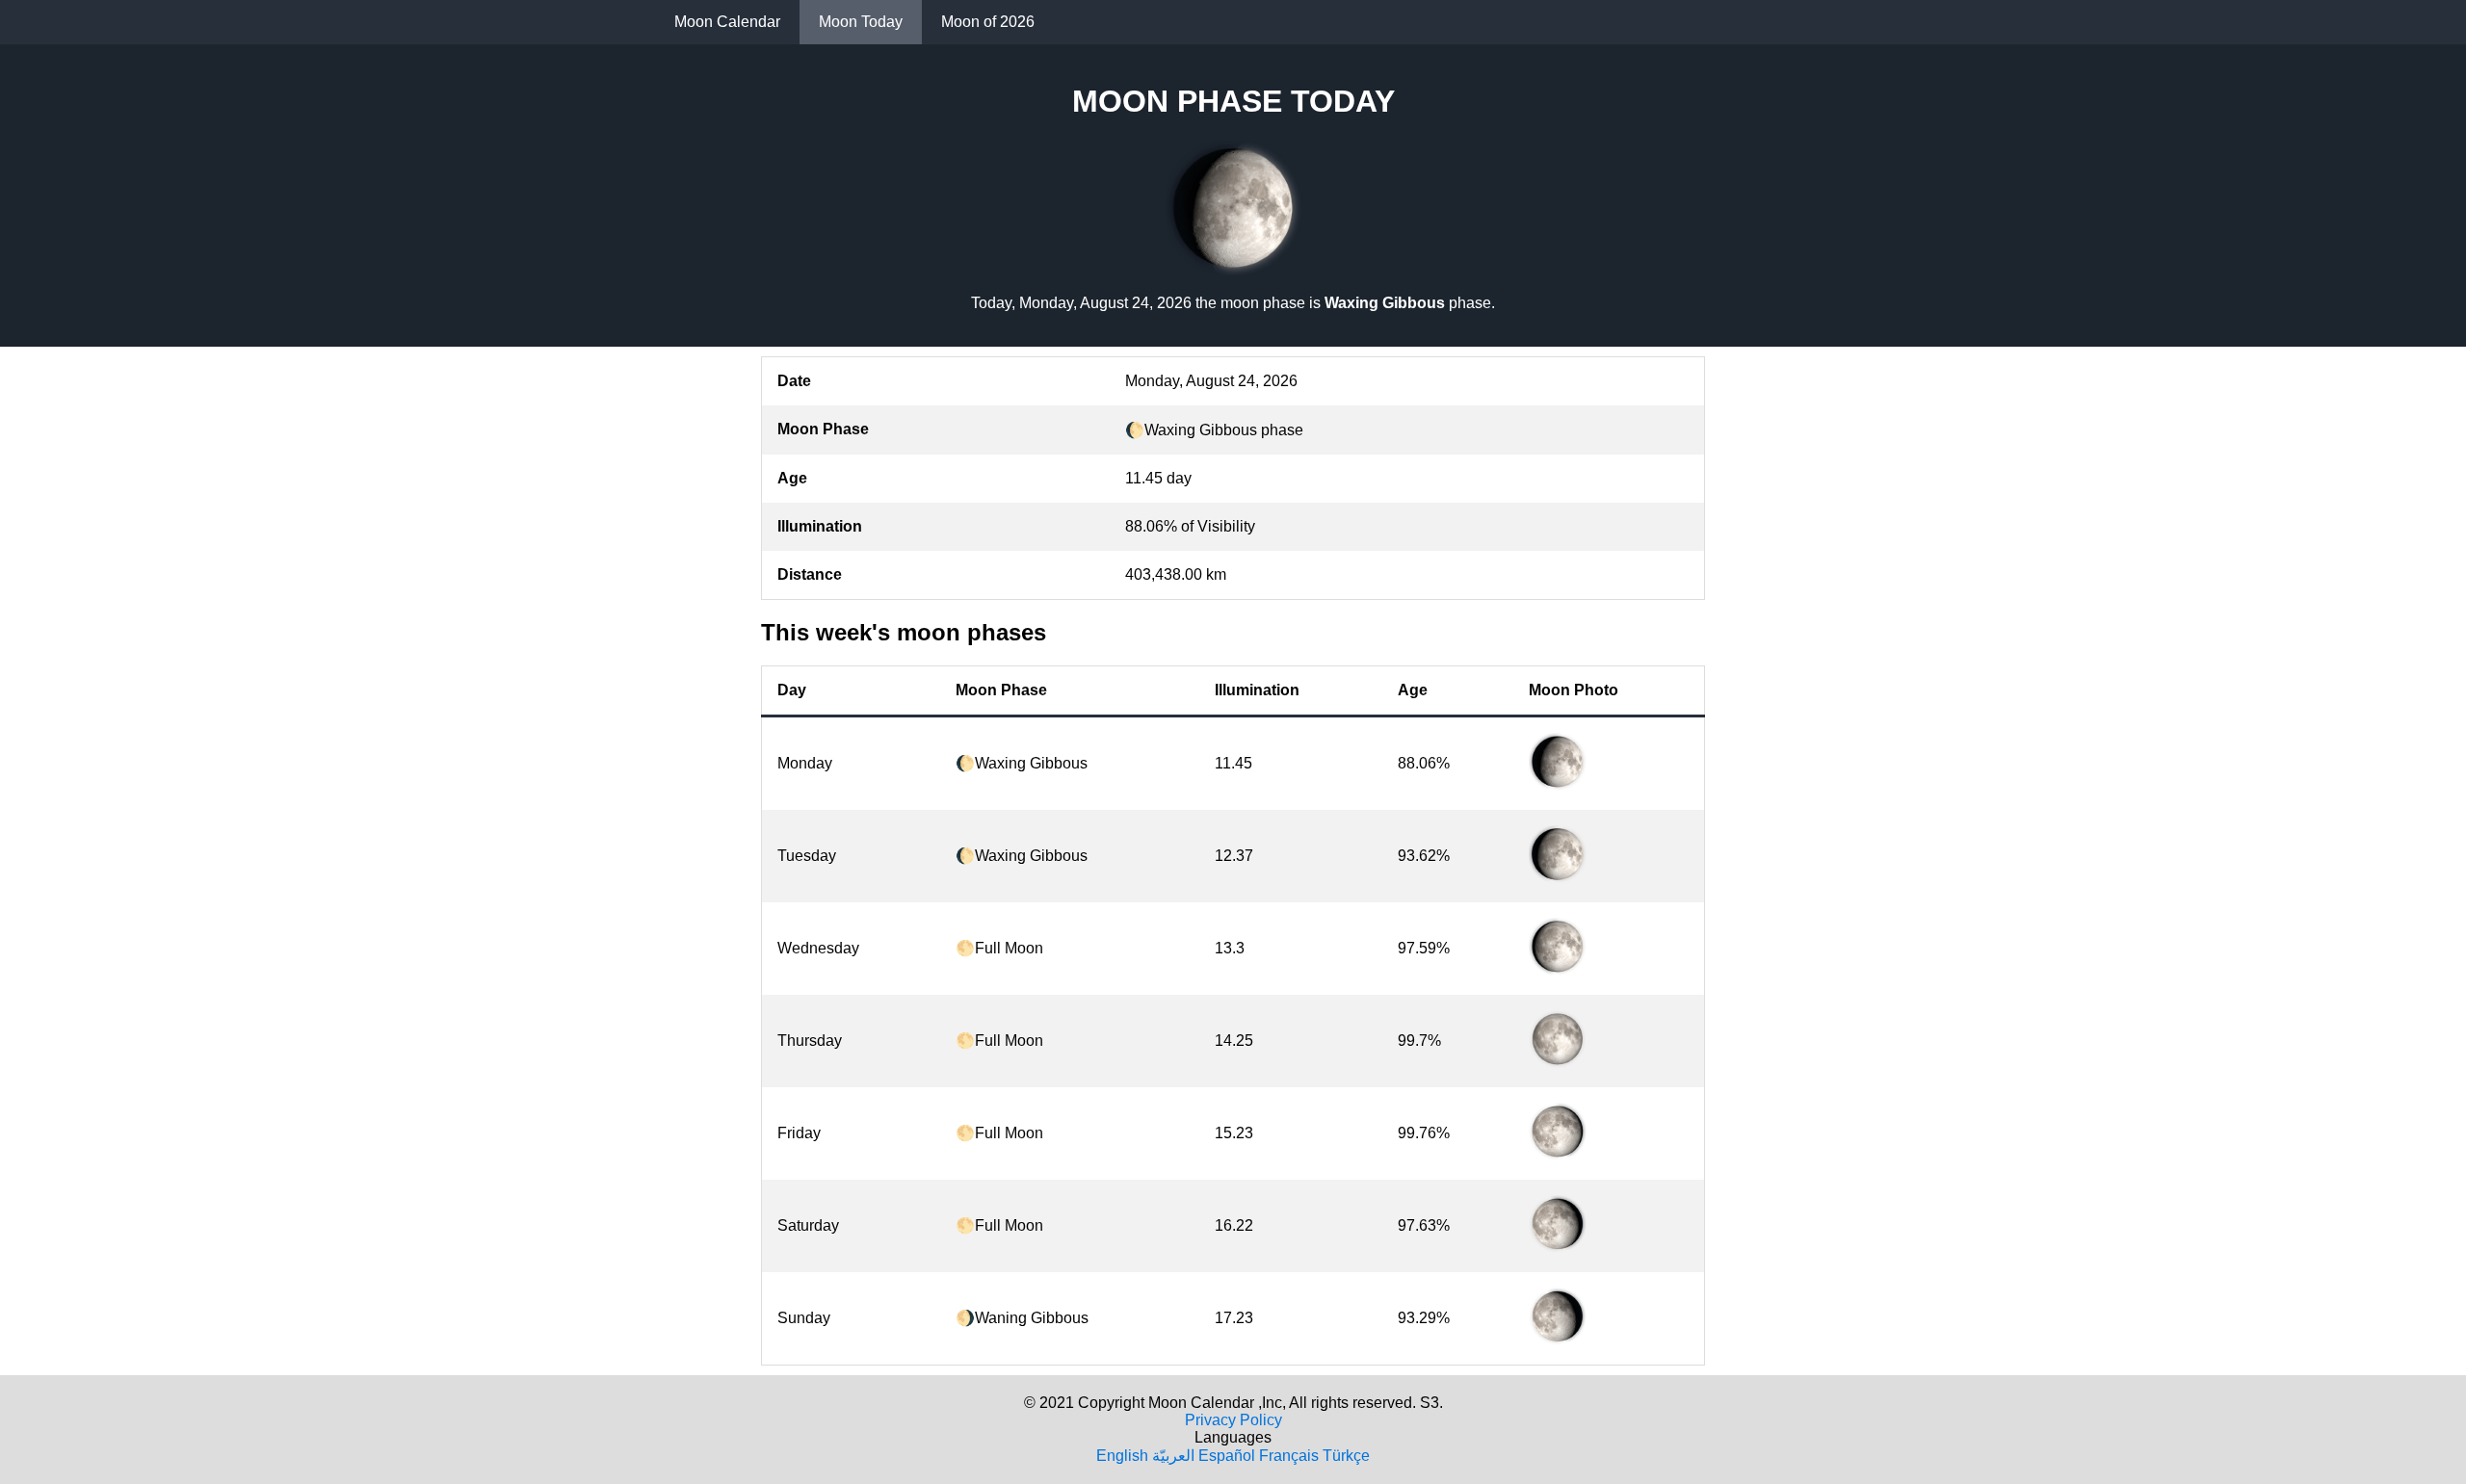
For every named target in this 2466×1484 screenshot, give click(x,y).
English (1122, 1456)
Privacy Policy (1233, 1420)
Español (1227, 1456)
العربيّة (1173, 1456)
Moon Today (861, 22)
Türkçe (1346, 1456)
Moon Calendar (727, 22)
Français (1289, 1456)
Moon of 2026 (988, 22)
